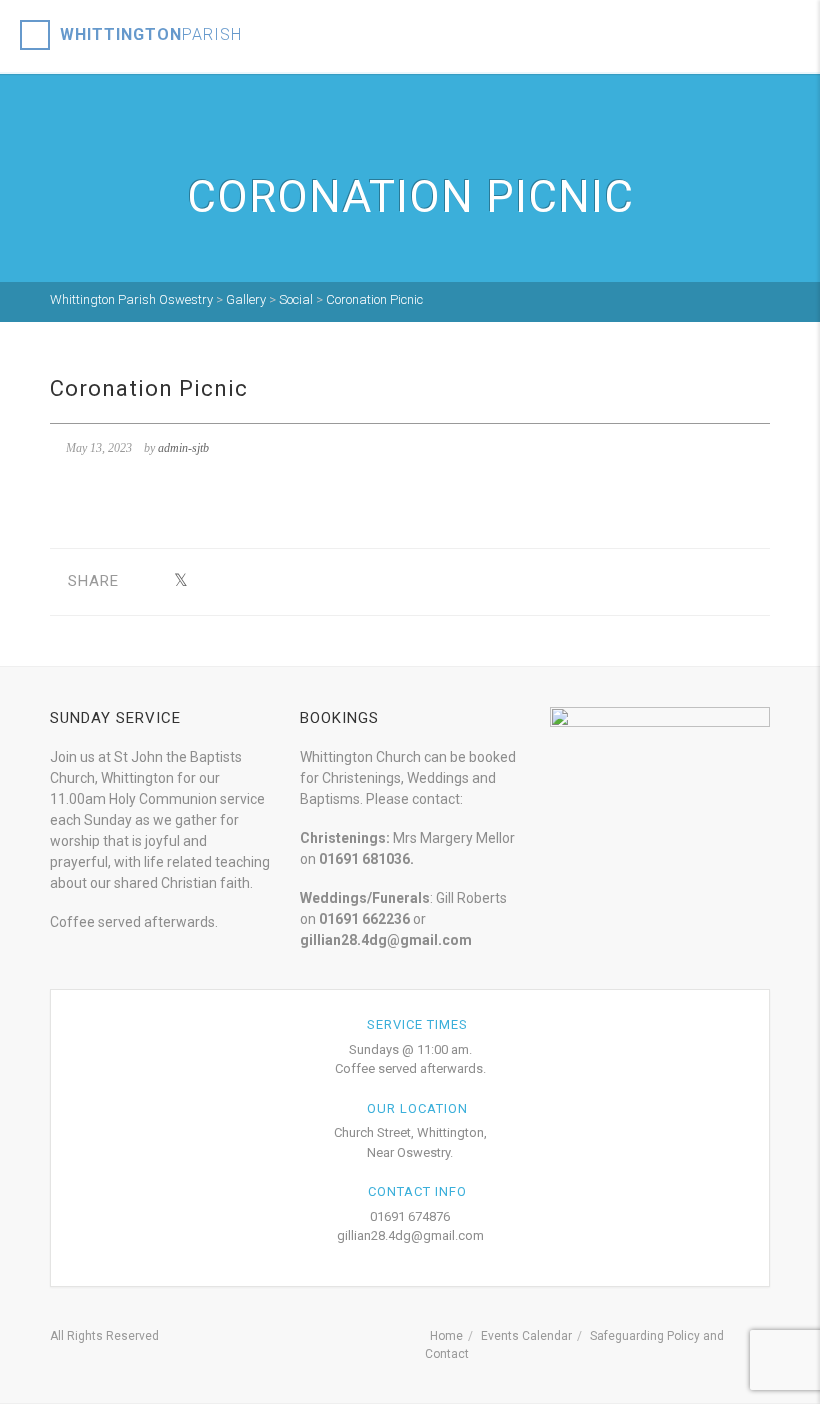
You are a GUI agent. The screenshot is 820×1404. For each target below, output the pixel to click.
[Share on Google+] (211, 581)
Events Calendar (526, 1336)
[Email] (366, 581)
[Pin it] (273, 581)
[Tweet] (180, 581)
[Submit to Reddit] (304, 581)
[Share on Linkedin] (335, 581)
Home (446, 1336)
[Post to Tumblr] (242, 581)
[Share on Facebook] (149, 581)
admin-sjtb (183, 448)
